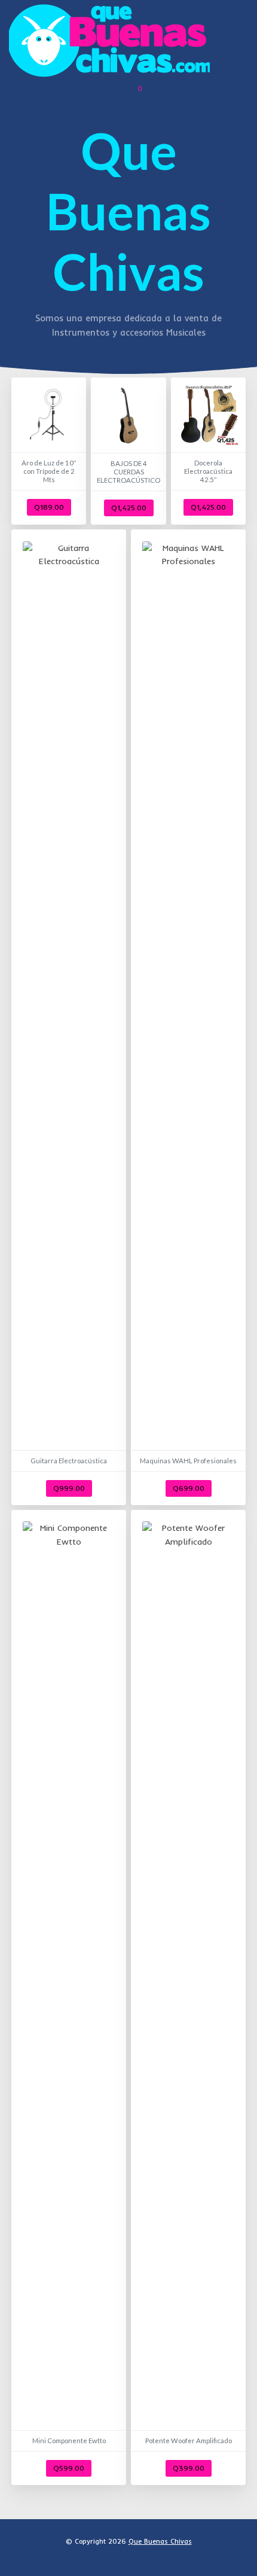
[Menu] (237, 41)
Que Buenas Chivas (160, 2541)
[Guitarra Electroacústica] (69, 1017)
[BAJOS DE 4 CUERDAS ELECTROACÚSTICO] (128, 451)
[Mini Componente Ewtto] (69, 1998)
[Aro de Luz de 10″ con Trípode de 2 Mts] (49, 451)
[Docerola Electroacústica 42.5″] (208, 451)
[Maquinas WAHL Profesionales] (188, 1017)
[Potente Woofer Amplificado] (188, 1998)
